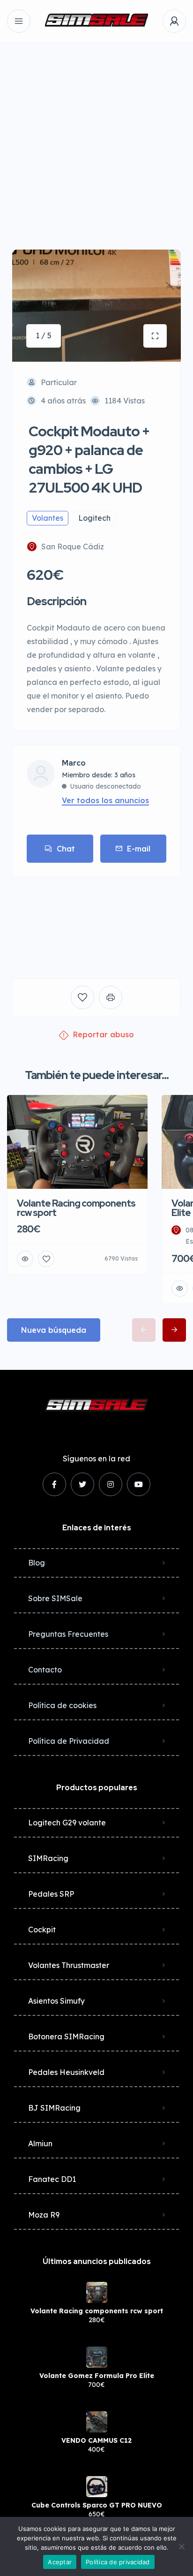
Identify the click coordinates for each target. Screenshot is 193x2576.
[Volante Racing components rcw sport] (97, 2292)
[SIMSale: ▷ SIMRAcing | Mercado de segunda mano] (96, 21)
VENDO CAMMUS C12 (96, 2440)
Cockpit (42, 1930)
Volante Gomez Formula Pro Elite (97, 2376)
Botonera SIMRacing (66, 2036)
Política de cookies (62, 1705)
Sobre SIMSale (55, 1598)
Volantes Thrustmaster (69, 1965)
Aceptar (60, 2562)
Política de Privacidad (69, 1741)
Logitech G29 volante (67, 1823)
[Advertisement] (96, 139)
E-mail (139, 849)
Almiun (40, 2143)
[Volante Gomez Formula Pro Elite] (97, 2357)
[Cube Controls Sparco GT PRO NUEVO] (97, 2487)
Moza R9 (44, 2215)
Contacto (45, 1670)
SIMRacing (48, 1858)
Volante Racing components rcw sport (97, 2311)
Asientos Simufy (56, 2001)
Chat (66, 849)
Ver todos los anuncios (105, 800)
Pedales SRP (51, 1894)
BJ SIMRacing (54, 2108)
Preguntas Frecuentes (68, 1634)
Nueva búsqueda (54, 1330)
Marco (74, 763)
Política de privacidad (118, 2562)
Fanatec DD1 (52, 2179)
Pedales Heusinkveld (66, 2072)
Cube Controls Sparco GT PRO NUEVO (97, 2505)
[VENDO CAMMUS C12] (97, 2422)
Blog (37, 1563)
